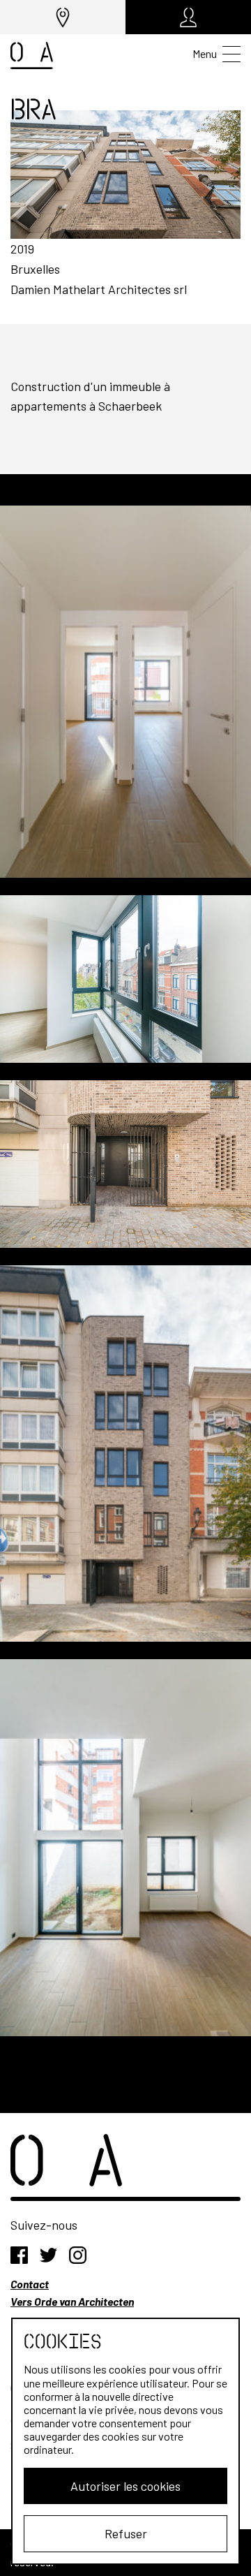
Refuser (126, 2533)
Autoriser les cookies (125, 2486)
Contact (30, 2284)
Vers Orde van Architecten (72, 2301)
